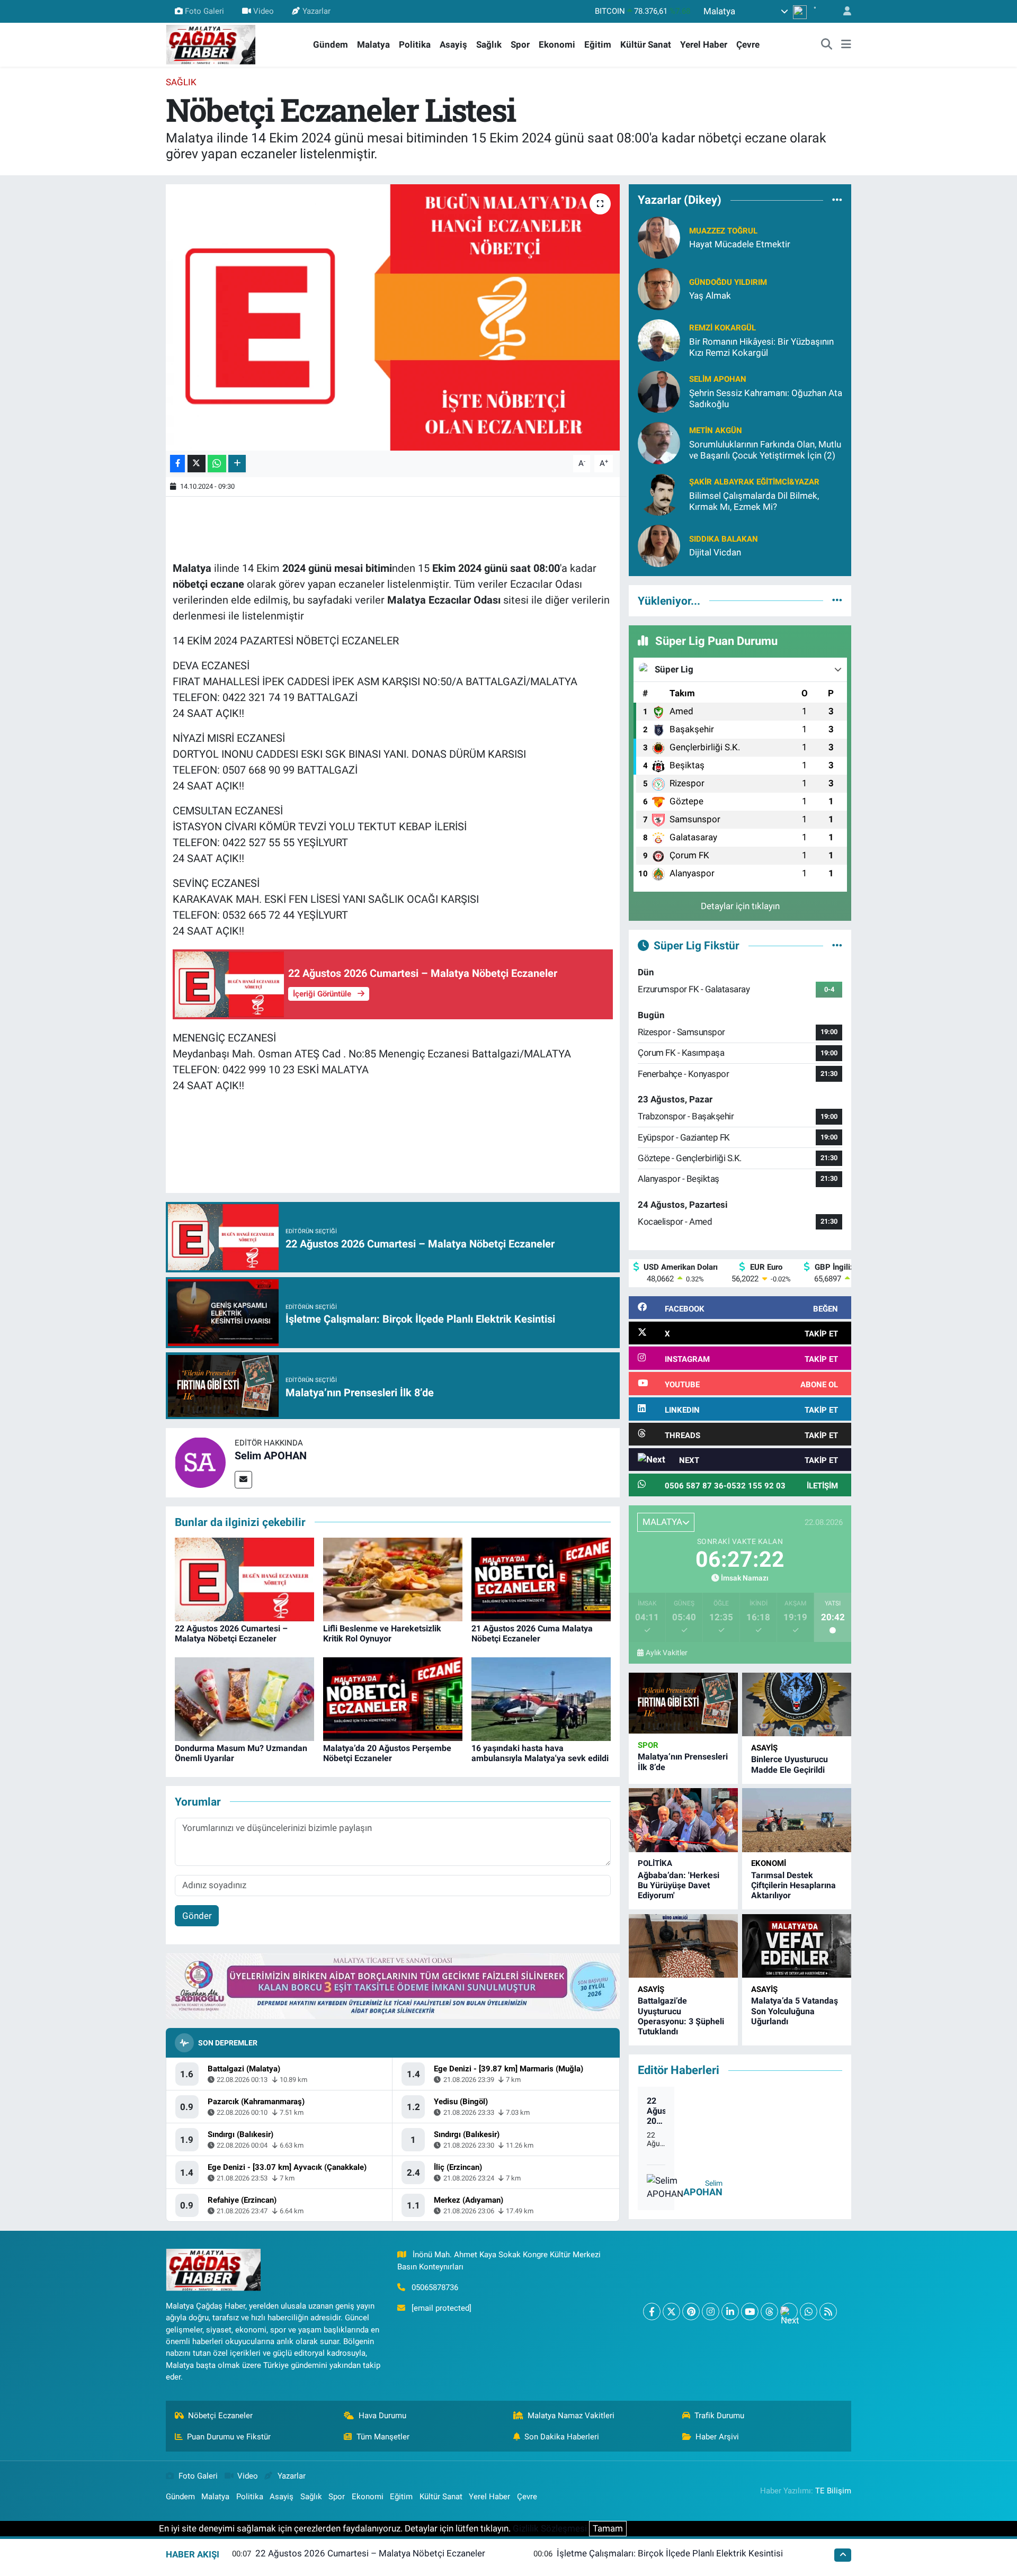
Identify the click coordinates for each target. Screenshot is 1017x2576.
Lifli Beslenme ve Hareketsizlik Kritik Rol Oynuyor (382, 1633)
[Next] (789, 2312)
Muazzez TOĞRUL (723, 231)
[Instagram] (711, 2312)
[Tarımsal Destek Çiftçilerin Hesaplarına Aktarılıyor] (797, 1820)
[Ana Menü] (846, 45)
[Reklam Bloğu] (393, 1986)
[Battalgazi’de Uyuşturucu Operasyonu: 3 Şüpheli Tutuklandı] (683, 1946)
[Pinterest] (691, 2312)
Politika (415, 44)
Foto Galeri (204, 11)
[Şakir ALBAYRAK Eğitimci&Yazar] (659, 493)
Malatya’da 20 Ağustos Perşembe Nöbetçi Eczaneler (387, 1753)
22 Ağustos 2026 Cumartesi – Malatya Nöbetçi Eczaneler (231, 1633)
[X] (671, 2312)
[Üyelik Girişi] (843, 11)
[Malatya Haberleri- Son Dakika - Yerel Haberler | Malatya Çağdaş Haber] (211, 44)
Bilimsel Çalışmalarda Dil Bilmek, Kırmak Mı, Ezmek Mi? (754, 501)
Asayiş (453, 44)
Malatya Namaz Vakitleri (571, 2416)
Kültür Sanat (646, 44)
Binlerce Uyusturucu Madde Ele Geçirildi (789, 1764)
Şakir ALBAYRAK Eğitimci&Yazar (754, 482)
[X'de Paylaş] (197, 464)
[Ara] (827, 45)
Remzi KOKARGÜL (722, 328)
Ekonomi (557, 44)
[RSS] (828, 2312)
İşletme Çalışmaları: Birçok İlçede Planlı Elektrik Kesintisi (670, 2553)
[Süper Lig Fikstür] (837, 945)
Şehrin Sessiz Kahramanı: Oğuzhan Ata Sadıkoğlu (766, 398)
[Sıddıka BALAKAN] (659, 545)
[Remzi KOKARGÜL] (659, 339)
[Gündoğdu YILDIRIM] (659, 288)
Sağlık (489, 44)
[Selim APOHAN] (200, 1462)
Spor (520, 44)
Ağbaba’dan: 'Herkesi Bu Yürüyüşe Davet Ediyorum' (679, 1885)
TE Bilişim (833, 2491)
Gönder (197, 1916)
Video (264, 11)
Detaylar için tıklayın (740, 906)
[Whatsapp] (809, 2312)
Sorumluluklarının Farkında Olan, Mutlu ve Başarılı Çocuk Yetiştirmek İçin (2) (765, 450)
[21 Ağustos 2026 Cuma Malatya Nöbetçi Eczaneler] (541, 1579)
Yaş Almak (710, 295)
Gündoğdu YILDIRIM (728, 282)
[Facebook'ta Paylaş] (177, 464)
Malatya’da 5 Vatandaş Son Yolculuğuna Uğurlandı (795, 2011)
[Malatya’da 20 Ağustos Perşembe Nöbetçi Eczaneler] (393, 1699)
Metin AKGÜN (716, 430)
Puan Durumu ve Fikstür (229, 2437)
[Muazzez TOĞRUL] (659, 237)
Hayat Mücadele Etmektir (740, 244)
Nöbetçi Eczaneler (220, 2416)
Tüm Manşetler (383, 2437)
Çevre (748, 44)
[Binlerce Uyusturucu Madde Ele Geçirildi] (797, 1705)
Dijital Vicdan (715, 552)
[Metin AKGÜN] (659, 442)
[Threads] (769, 2312)
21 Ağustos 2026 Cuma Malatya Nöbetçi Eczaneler (532, 1633)
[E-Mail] (243, 1480)
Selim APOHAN (271, 1456)
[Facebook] (652, 2312)
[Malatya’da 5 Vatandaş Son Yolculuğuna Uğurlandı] (797, 1946)
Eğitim (598, 44)
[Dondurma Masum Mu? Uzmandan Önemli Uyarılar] (244, 1699)
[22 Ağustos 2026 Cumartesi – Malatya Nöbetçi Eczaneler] (244, 1579)
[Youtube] (750, 2312)
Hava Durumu (382, 2416)
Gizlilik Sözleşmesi (550, 2528)
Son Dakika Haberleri (562, 2437)
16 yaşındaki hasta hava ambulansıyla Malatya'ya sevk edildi (540, 1753)
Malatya (373, 44)
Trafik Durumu (719, 2416)
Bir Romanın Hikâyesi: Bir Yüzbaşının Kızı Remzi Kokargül (761, 347)
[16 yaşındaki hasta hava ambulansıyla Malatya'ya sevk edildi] (541, 1699)
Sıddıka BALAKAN (724, 539)
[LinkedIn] (730, 2312)
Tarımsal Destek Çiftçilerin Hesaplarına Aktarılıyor (793, 1885)
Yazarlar (316, 11)
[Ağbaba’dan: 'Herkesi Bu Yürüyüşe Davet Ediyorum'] (683, 1820)
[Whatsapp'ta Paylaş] (217, 464)
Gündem (331, 44)
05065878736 (435, 2287)
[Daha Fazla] (237, 464)
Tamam (608, 2528)
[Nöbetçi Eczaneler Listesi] (393, 317)
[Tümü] (837, 200)
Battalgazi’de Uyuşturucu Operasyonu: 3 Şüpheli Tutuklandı (681, 2016)
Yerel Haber (704, 44)
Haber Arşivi (717, 2437)
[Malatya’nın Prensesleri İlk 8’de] (683, 1703)
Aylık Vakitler (667, 1653)
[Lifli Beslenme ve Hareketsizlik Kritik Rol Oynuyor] (393, 1579)
